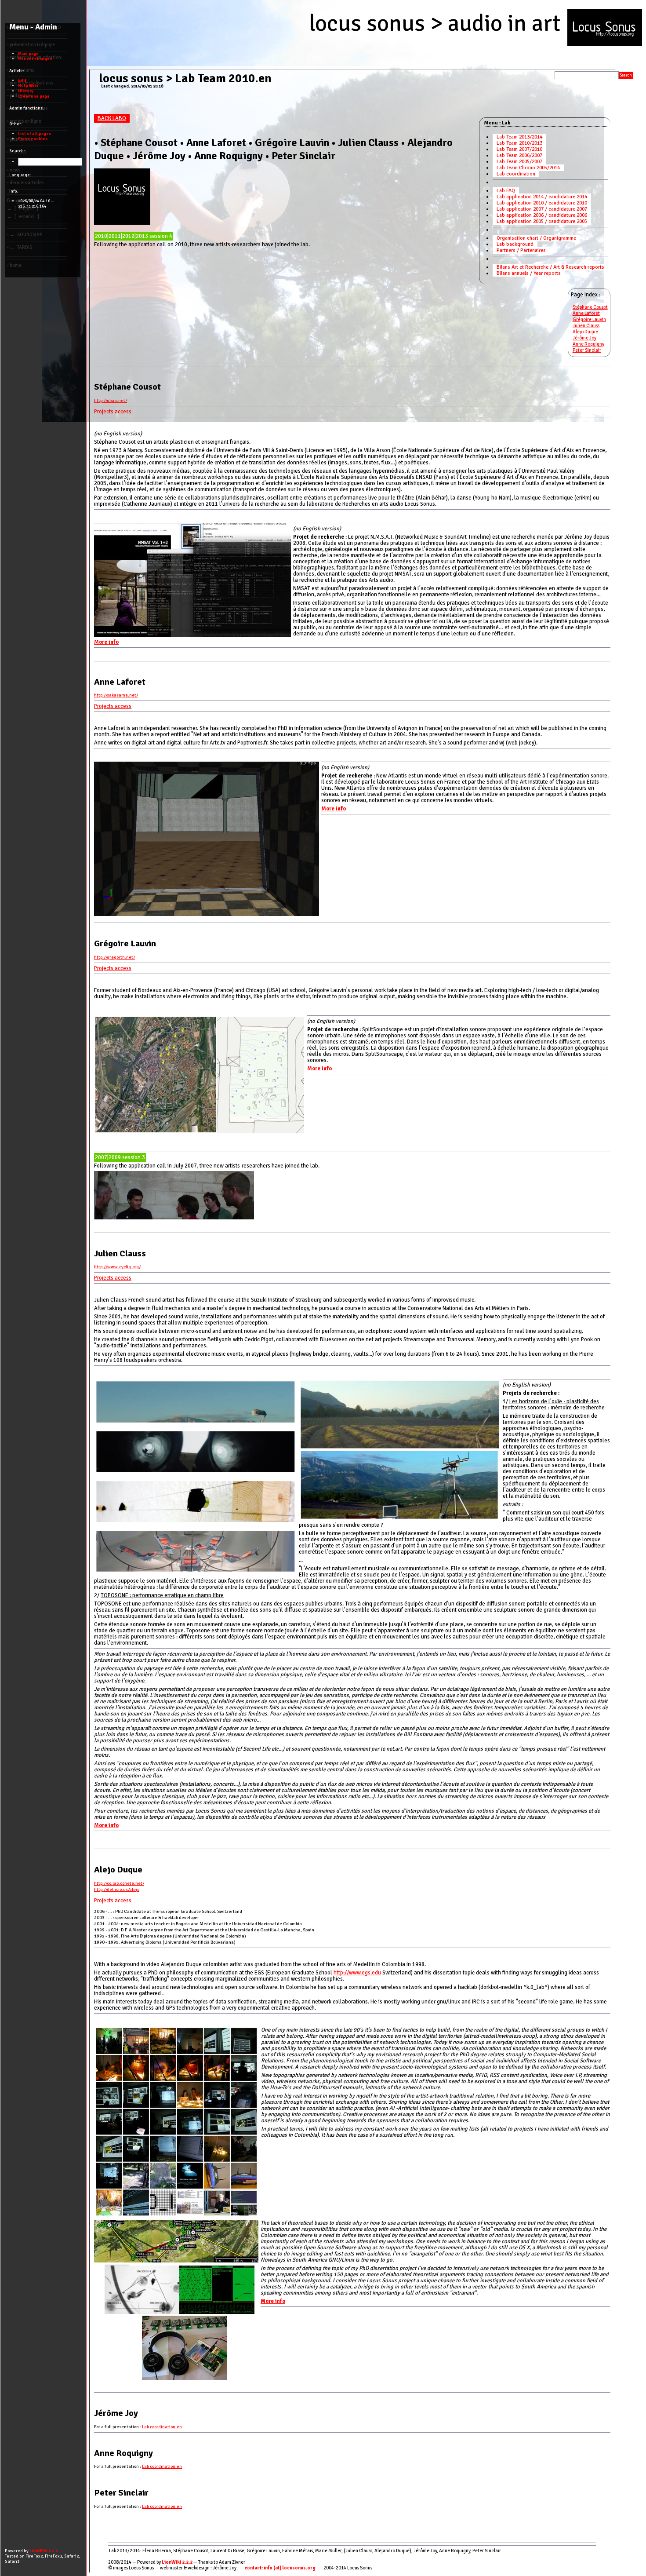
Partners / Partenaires (521, 250)
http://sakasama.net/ (116, 695)
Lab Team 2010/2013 (519, 143)
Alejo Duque (585, 332)
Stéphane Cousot (590, 307)
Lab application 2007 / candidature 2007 (542, 209)
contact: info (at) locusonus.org (280, 2568)
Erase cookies (33, 139)
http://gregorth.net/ (114, 957)
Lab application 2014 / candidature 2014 (542, 197)
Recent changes (35, 59)
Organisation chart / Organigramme (536, 238)
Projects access (113, 412)
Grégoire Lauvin (589, 319)
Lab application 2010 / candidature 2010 (542, 203)
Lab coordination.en (162, 2427)
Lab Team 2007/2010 (519, 149)
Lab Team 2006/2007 (519, 155)
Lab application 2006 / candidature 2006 (542, 215)
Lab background (515, 244)
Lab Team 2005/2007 (519, 162)
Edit (22, 80)
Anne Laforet (586, 313)
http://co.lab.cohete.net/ (119, 1883)
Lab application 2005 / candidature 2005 (542, 221)
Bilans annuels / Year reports (529, 273)
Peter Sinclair (587, 350)
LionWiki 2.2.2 (177, 2562)
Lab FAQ (506, 191)
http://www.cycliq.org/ (117, 1267)
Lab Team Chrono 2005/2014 (528, 168)
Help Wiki (28, 86)
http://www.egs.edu (357, 1973)
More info (106, 642)
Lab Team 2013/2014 (519, 137)
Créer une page (34, 96)
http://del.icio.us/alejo (117, 1889)
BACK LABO (112, 118)
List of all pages (35, 134)
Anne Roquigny (588, 344)
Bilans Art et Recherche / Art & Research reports (550, 267)
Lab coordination (516, 174)
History (26, 91)
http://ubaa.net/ (111, 400)
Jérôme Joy (584, 338)
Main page (28, 54)
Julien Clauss (586, 326)
